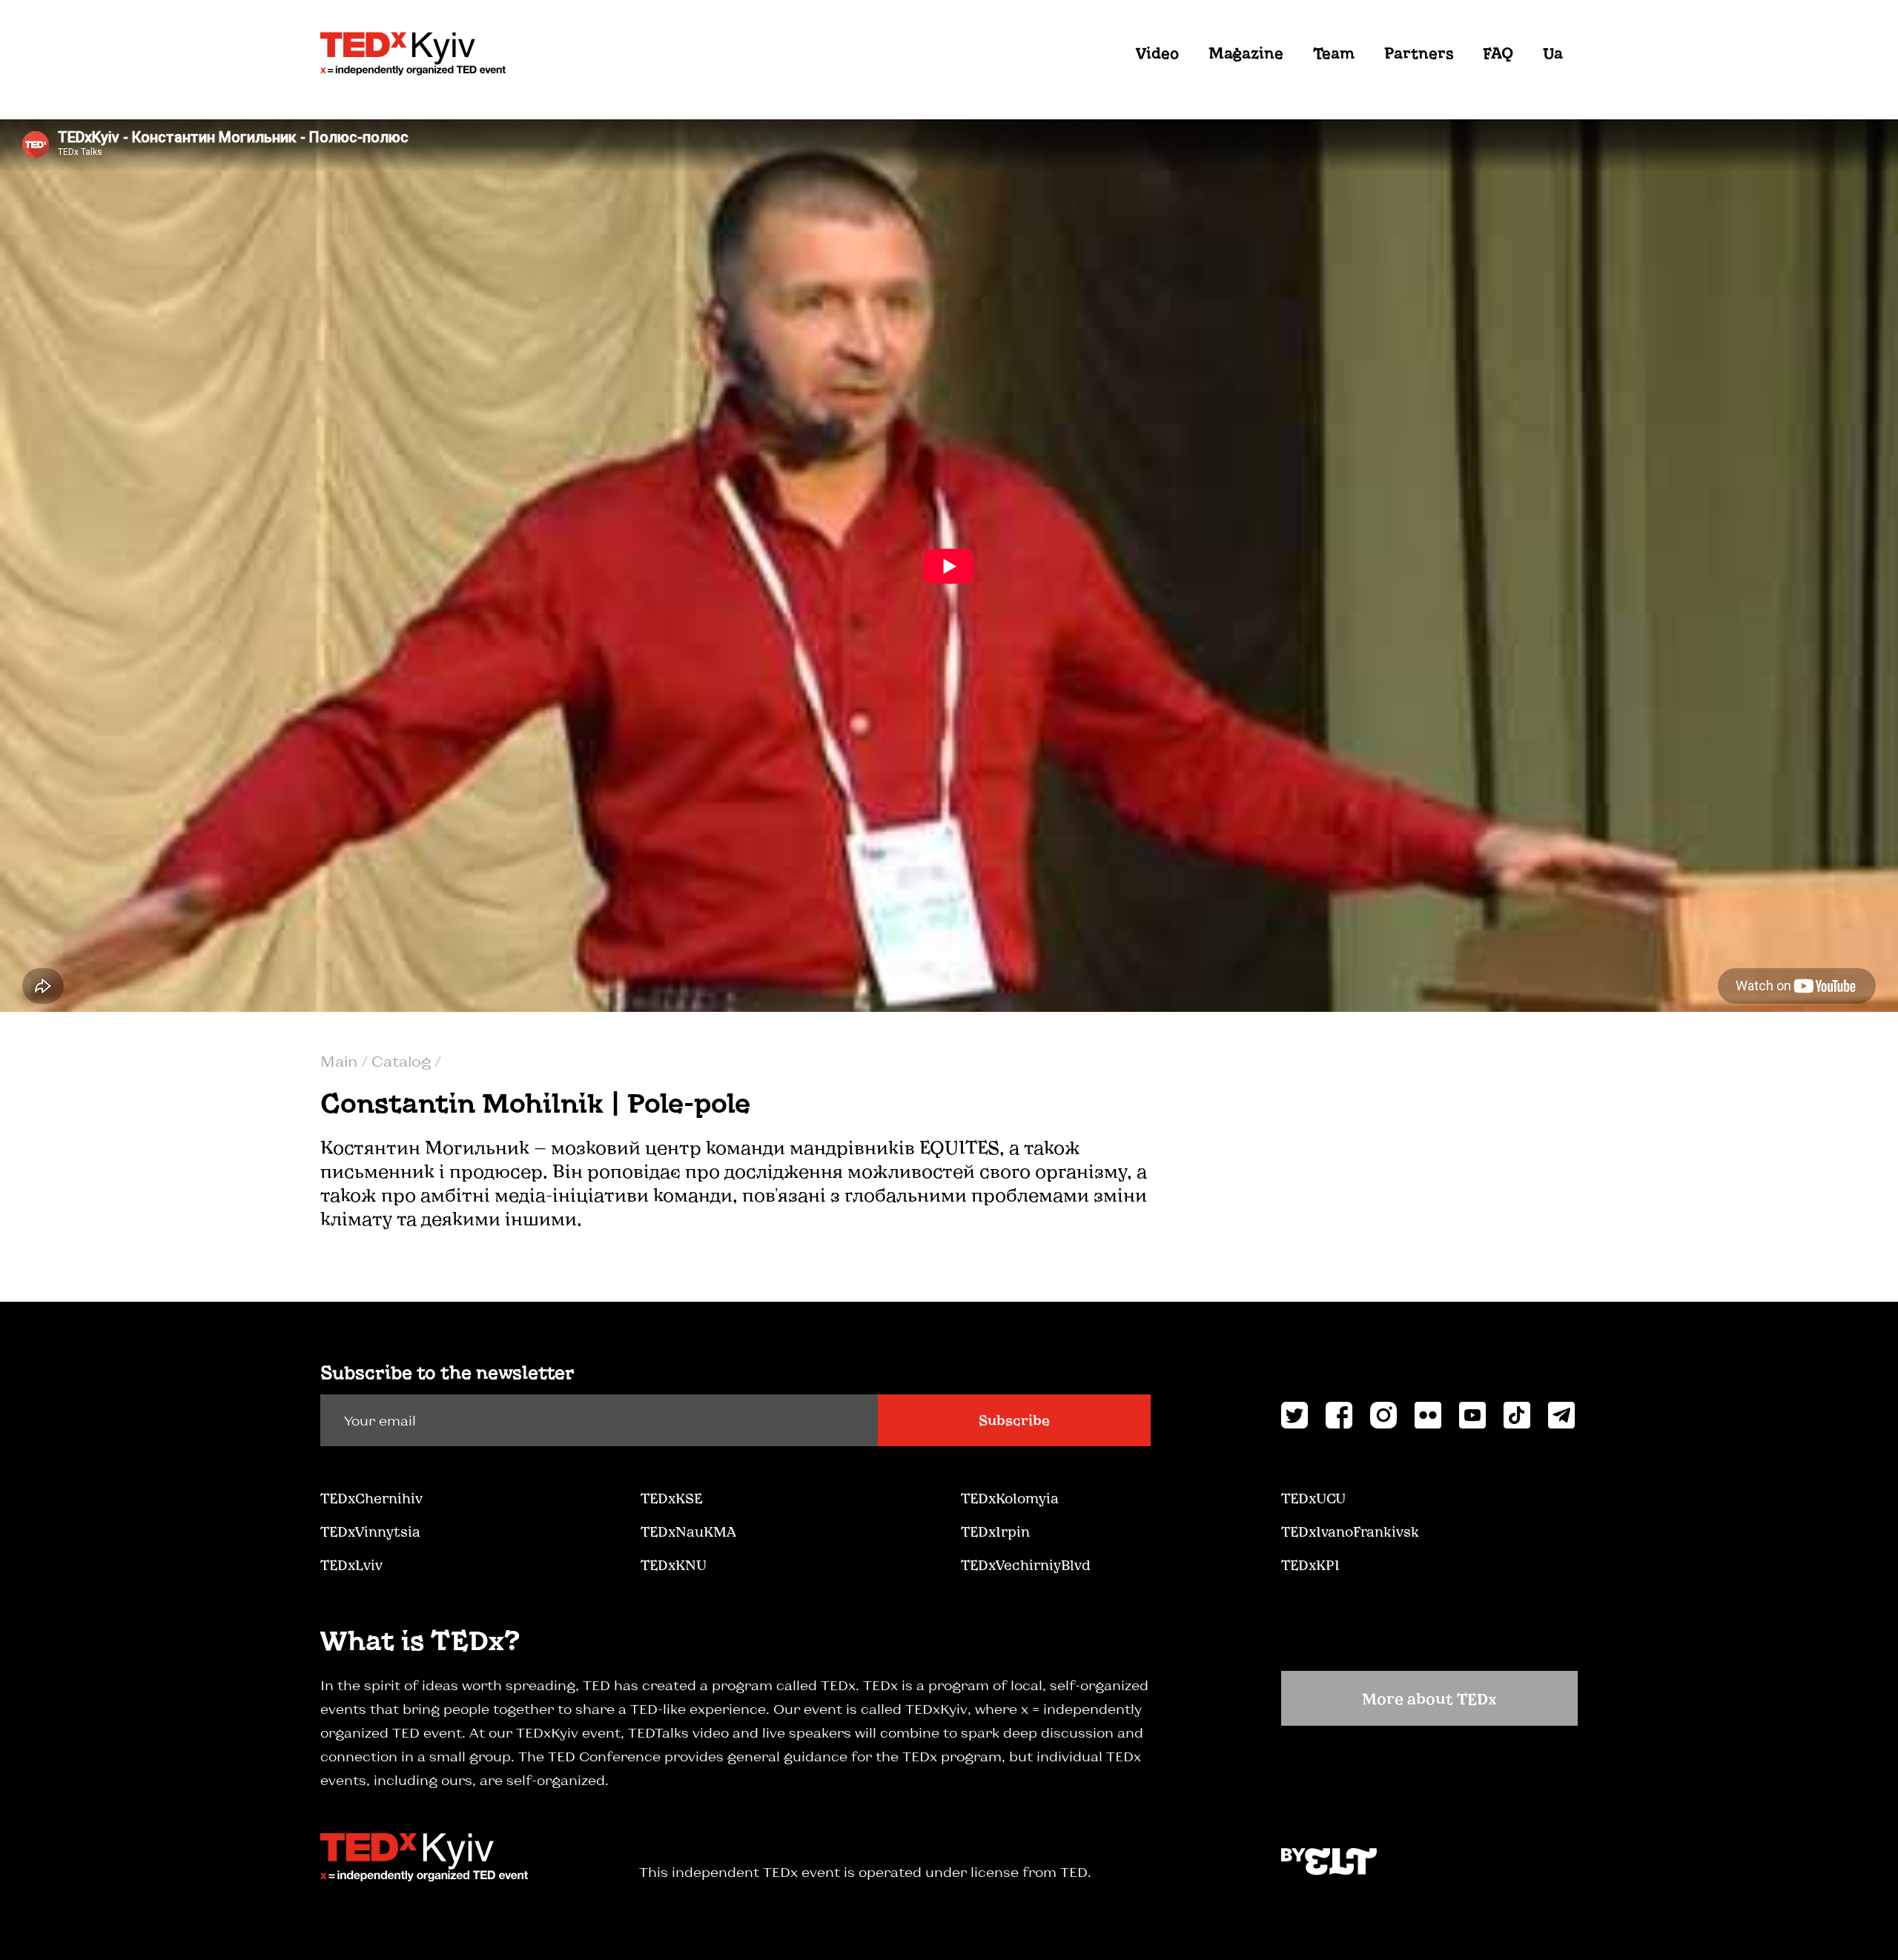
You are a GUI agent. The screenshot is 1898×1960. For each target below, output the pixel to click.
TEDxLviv (351, 1565)
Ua (1553, 53)
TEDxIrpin (995, 1532)
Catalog (403, 1061)
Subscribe (1014, 1420)
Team (1334, 53)
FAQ (1498, 53)
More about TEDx (1429, 1698)
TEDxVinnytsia (370, 1532)
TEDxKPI (1310, 1565)
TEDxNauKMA (688, 1532)
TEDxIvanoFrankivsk (1350, 1532)
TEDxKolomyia (1010, 1498)
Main (341, 1061)
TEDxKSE (671, 1498)
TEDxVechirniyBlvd (1026, 1565)
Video (1157, 53)
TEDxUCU (1313, 1498)
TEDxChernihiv (371, 1498)
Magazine (1246, 53)
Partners (1419, 53)
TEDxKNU (674, 1565)
